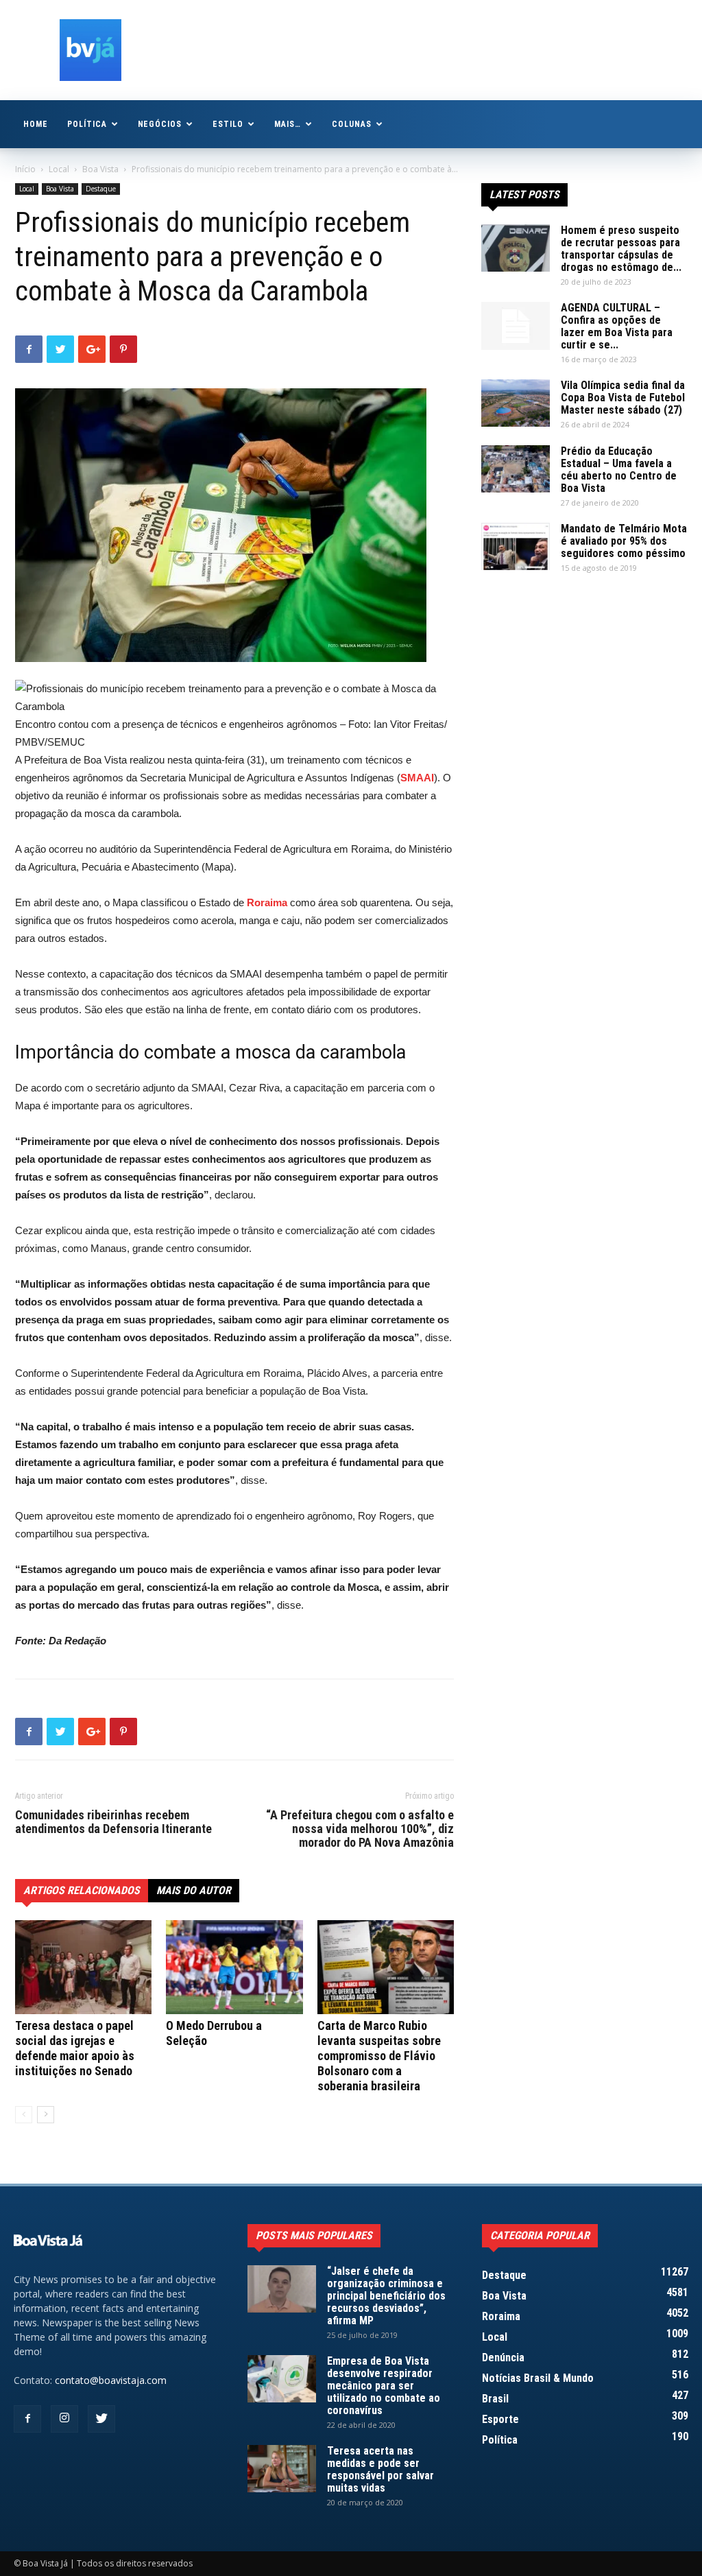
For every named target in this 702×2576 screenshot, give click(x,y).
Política (87, 124)
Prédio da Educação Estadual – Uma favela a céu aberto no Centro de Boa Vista (619, 470)
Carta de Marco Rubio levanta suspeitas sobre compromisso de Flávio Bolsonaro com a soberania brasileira (379, 2056)
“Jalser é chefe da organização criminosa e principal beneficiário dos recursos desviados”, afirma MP (386, 2296)
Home (36, 124)
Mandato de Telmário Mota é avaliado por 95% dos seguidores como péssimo (624, 541)
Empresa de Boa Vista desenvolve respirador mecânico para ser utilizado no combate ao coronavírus (384, 2386)
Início (25, 169)
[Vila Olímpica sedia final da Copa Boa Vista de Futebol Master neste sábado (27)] (516, 403)
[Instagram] (64, 2419)
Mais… (288, 124)
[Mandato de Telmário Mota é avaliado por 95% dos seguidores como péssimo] (516, 546)
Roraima (267, 902)
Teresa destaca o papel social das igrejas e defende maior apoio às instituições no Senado (75, 2048)
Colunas (352, 124)
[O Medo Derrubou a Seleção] (234, 1967)
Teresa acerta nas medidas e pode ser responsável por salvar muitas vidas (380, 2469)
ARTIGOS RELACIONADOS (82, 1890)
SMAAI (417, 778)
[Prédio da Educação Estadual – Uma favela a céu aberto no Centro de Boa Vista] (516, 469)
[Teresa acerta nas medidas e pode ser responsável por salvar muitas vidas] (282, 2469)
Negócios (160, 124)
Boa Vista (100, 169)
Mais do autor (194, 1890)
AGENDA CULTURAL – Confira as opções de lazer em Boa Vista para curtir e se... (617, 326)
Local (59, 169)
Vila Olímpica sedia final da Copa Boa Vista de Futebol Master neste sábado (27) (623, 398)
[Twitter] (101, 2419)
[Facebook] (27, 2419)
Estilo (228, 124)
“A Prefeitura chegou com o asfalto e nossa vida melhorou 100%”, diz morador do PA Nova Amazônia (360, 1829)
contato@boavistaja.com (111, 2380)
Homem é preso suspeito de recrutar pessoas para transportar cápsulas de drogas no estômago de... (621, 249)
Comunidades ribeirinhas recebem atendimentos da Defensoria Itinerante (113, 1822)
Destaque (101, 189)
